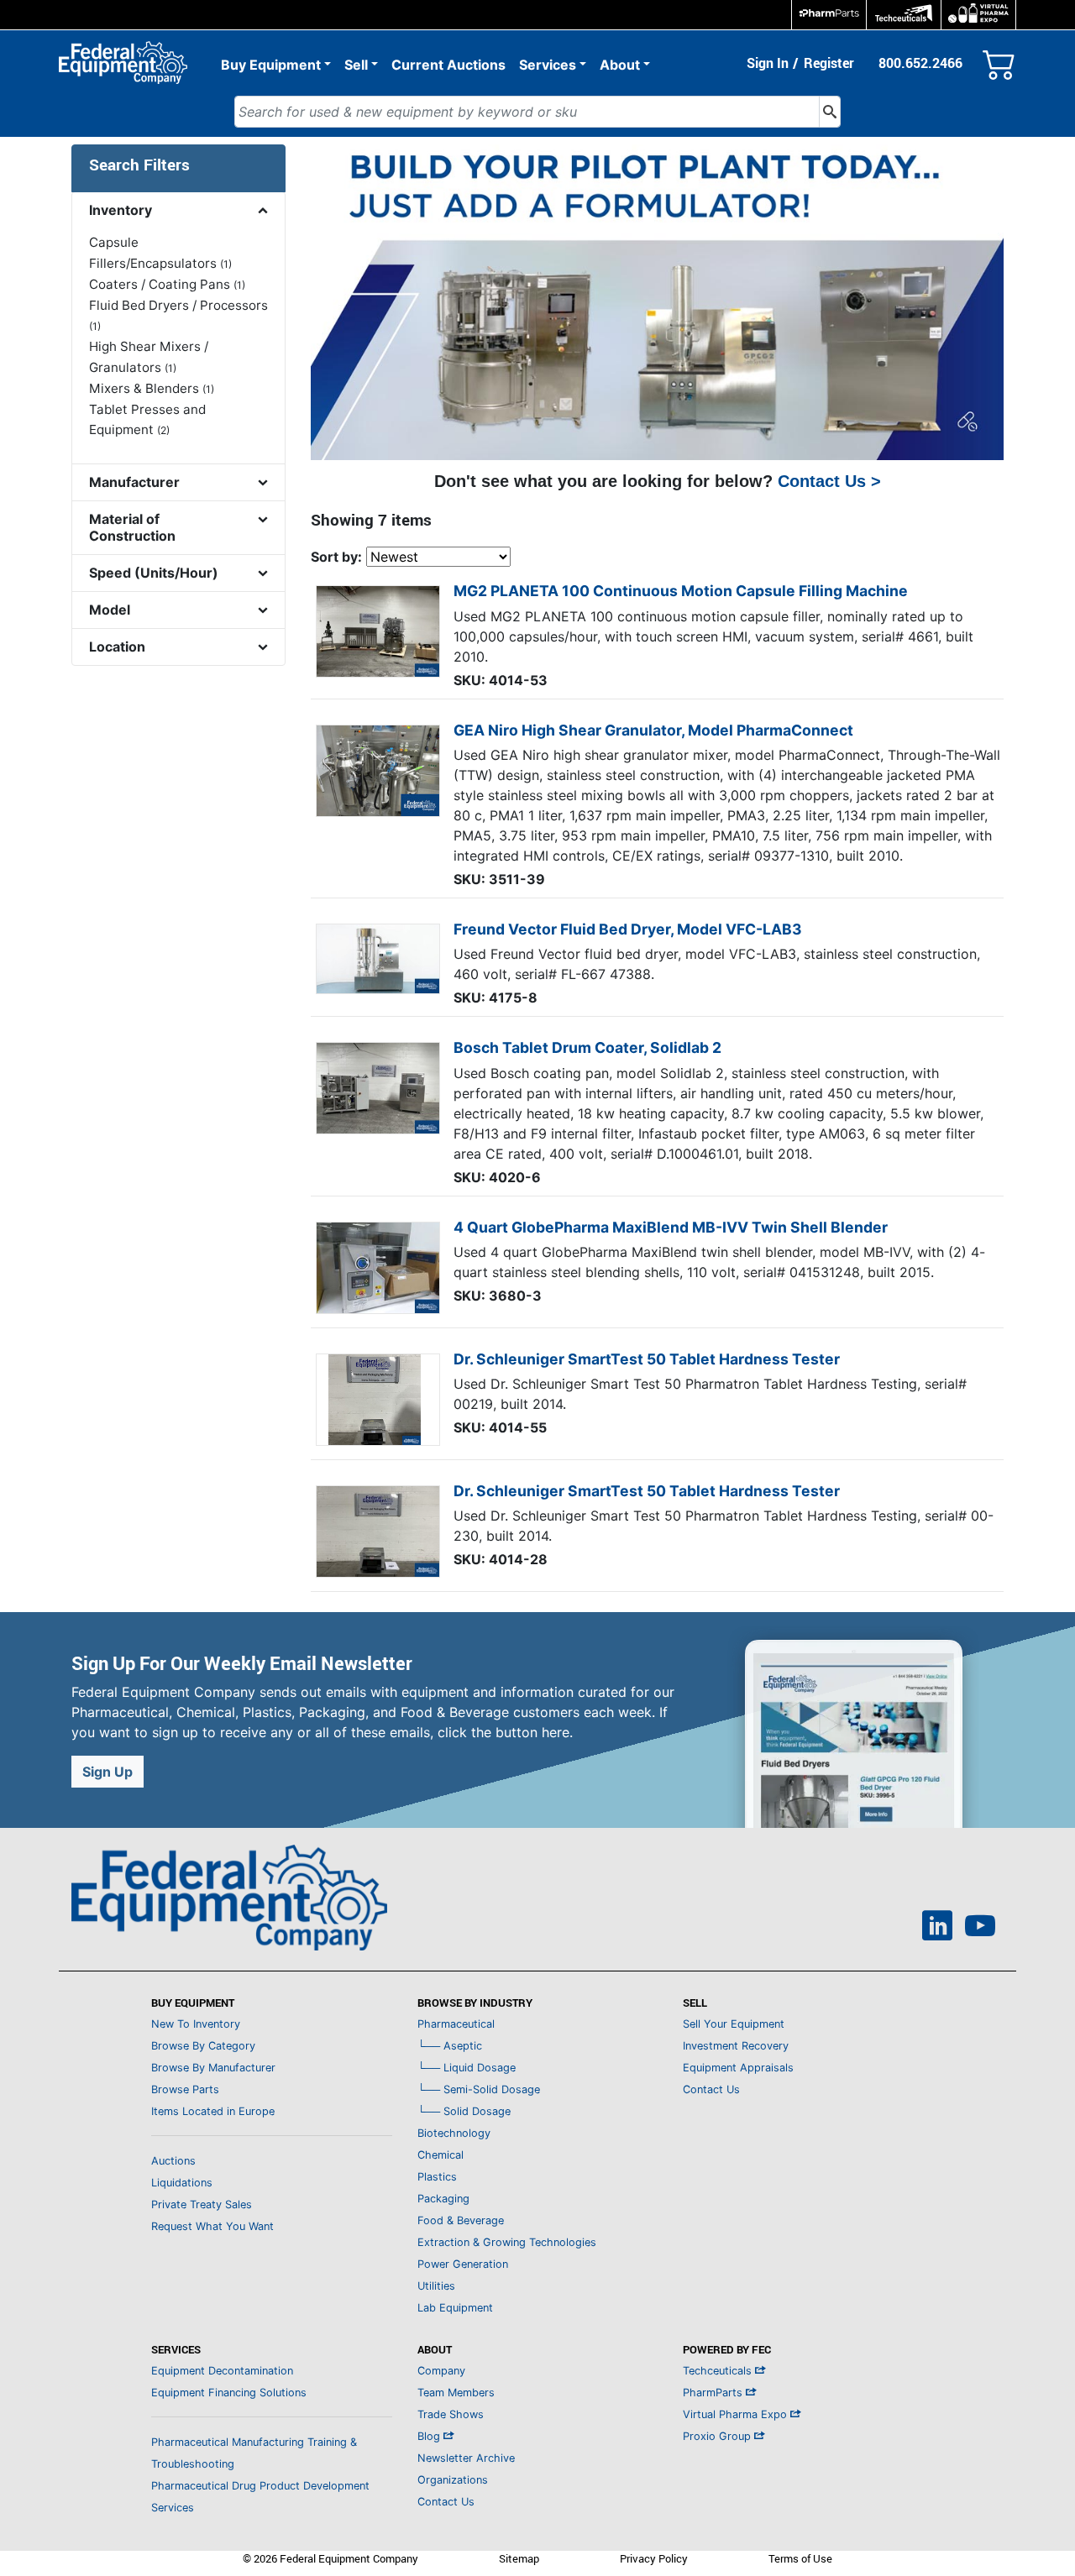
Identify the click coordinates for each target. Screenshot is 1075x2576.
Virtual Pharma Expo (737, 2414)
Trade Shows (451, 2414)
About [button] (620, 65)
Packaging (443, 2199)
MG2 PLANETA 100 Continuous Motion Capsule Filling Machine (681, 591)
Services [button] (548, 65)
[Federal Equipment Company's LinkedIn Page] (937, 1928)
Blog (430, 2436)
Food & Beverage (461, 2220)
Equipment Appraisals (738, 2068)
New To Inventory (196, 2024)
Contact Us (711, 2089)
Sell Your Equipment (734, 2024)
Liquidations (182, 2183)
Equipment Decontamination (222, 2371)
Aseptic (450, 2046)
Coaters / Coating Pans (167, 284)
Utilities (436, 2286)
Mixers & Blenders (152, 388)
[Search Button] (830, 112)
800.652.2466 (920, 63)
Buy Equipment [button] (271, 65)
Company (441, 2371)
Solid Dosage (464, 2111)
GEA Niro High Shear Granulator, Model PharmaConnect (653, 730)
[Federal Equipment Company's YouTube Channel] (980, 1928)
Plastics (437, 2177)
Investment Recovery (736, 2046)
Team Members (456, 2393)
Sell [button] (356, 65)
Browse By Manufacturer (213, 2068)
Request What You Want (212, 2226)
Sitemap (519, 2558)
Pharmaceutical (456, 2024)
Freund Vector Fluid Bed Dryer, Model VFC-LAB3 (628, 929)
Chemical (440, 2155)
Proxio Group (718, 2436)
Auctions (173, 2161)
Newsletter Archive (466, 2458)
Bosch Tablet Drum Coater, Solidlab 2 (587, 1047)
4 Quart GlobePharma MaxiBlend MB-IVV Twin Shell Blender (671, 1227)
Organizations (453, 2480)
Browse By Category (203, 2046)
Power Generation (463, 2264)
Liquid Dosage (467, 2068)
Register (829, 63)
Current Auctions (448, 65)
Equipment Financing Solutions (229, 2393)
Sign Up (107, 1772)
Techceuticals (719, 2371)
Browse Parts (185, 2089)
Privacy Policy (654, 2558)
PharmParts (714, 2393)
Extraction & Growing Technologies (507, 2242)
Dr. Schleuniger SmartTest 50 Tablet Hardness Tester (647, 1359)
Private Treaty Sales (202, 2204)
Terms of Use (800, 2558)
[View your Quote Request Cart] (999, 61)
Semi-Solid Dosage (479, 2089)
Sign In (768, 63)
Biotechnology (454, 2133)
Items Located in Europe (213, 2111)
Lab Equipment (455, 2308)
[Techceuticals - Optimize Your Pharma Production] (904, 15)
